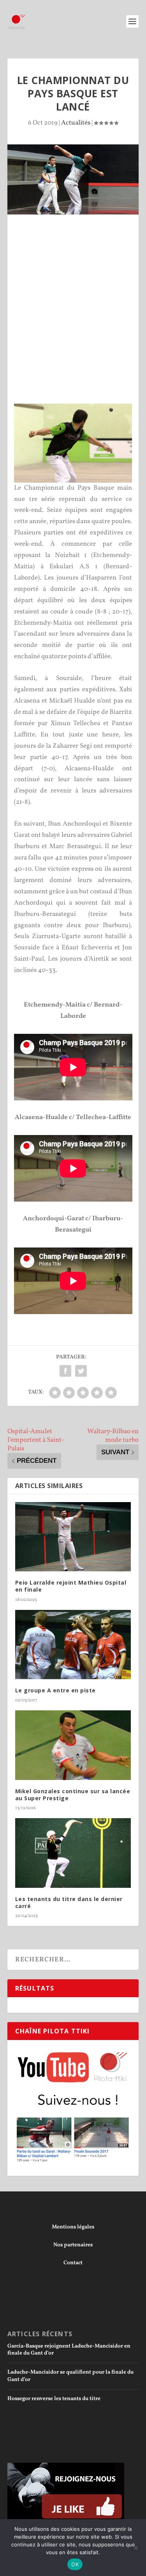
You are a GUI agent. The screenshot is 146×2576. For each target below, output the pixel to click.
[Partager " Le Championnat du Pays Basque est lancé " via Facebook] (65, 1371)
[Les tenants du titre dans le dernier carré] (73, 1853)
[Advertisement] (73, 291)
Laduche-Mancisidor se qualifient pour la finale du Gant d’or (70, 2376)
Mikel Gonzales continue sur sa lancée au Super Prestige (73, 1795)
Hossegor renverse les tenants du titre (54, 2399)
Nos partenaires (73, 2245)
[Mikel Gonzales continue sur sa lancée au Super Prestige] (73, 1745)
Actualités (76, 123)
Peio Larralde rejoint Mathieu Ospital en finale (71, 1586)
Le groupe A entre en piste (55, 1690)
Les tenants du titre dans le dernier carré (69, 1902)
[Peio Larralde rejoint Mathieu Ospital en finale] (73, 1537)
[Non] (135, 2548)
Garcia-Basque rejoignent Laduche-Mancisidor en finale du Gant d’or (69, 2350)
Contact (73, 2263)
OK (75, 2564)
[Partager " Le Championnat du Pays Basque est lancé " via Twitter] (81, 1371)
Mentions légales (73, 2227)
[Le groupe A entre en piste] (73, 1645)
